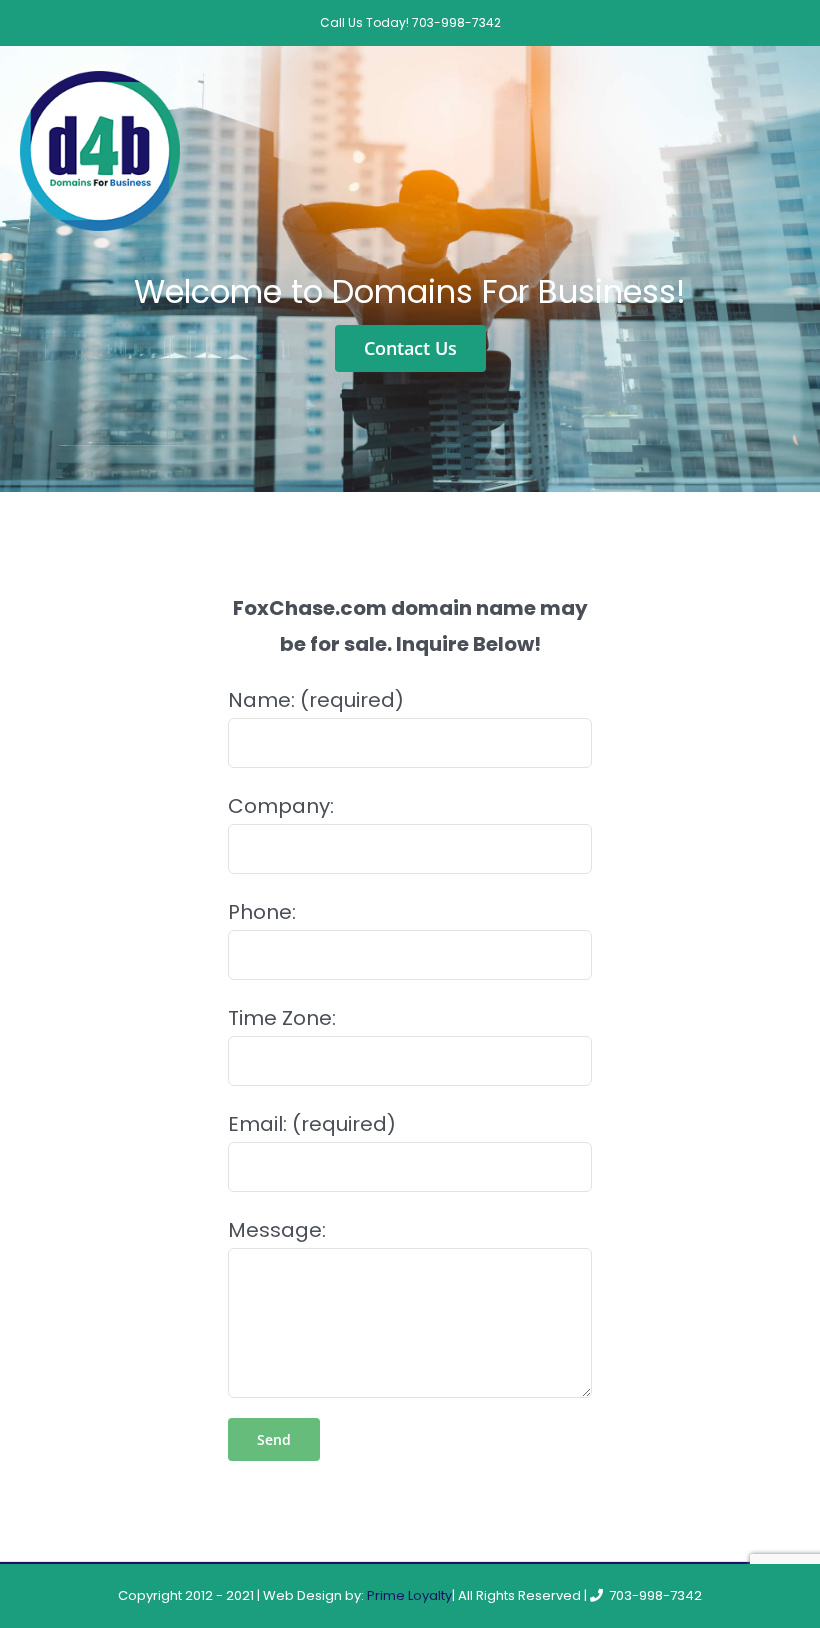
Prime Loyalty (409, 1595)
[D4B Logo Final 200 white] (100, 81)
